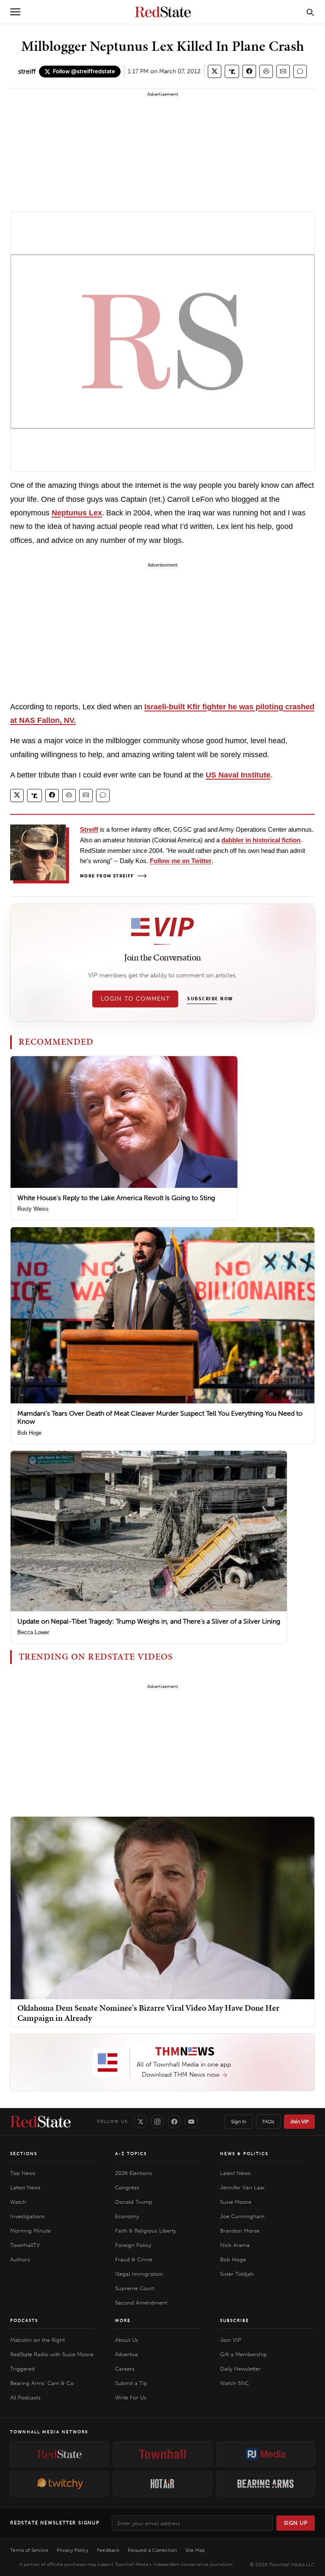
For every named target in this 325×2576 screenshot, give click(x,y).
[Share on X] (215, 71)
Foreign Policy (133, 2245)
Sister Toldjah (237, 2274)
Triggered (22, 2369)
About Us (127, 2340)
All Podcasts (25, 2398)
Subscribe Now (210, 999)
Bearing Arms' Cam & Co (42, 2383)
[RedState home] (40, 2122)
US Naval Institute (238, 775)
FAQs (268, 2122)
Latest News (25, 2187)
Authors (20, 2259)
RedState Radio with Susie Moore (52, 2354)
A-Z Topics (131, 2154)
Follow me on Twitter (181, 861)
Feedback (108, 2550)
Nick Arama (235, 2245)
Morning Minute (30, 2231)
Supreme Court (135, 2288)
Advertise (127, 2354)
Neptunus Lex (77, 513)
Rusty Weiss (33, 1209)
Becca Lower (33, 1632)
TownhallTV (25, 2245)
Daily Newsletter (240, 2369)
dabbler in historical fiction (261, 840)
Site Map (195, 2550)
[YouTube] (191, 2122)
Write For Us (131, 2398)
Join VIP (299, 2122)
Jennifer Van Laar (242, 2187)
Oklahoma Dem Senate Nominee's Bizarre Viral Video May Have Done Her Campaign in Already (148, 2013)
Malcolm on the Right (37, 2340)
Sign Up (296, 2523)
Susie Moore (236, 2202)
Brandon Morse (240, 2231)
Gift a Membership (244, 2354)
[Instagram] (157, 2122)
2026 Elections (134, 2173)
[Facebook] (174, 2122)
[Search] (310, 12)
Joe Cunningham (242, 2216)
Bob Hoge (29, 1433)
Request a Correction (152, 2550)
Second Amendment (141, 2303)
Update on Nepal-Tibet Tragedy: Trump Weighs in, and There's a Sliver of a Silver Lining (149, 1621)
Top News (23, 2173)
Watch (18, 2202)
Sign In (239, 2122)
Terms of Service (29, 2550)
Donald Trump (134, 2202)
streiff (27, 71)
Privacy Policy (73, 2550)
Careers (125, 2369)
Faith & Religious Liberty (146, 2231)
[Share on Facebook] (249, 71)
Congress (127, 2187)
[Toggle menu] (15, 12)
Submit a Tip (131, 2383)
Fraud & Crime (134, 2259)
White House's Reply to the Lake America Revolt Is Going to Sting (116, 1198)
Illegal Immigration (139, 2274)
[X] (140, 2122)
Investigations (28, 2216)
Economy (127, 2216)
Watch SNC (234, 2383)
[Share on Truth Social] (232, 71)
